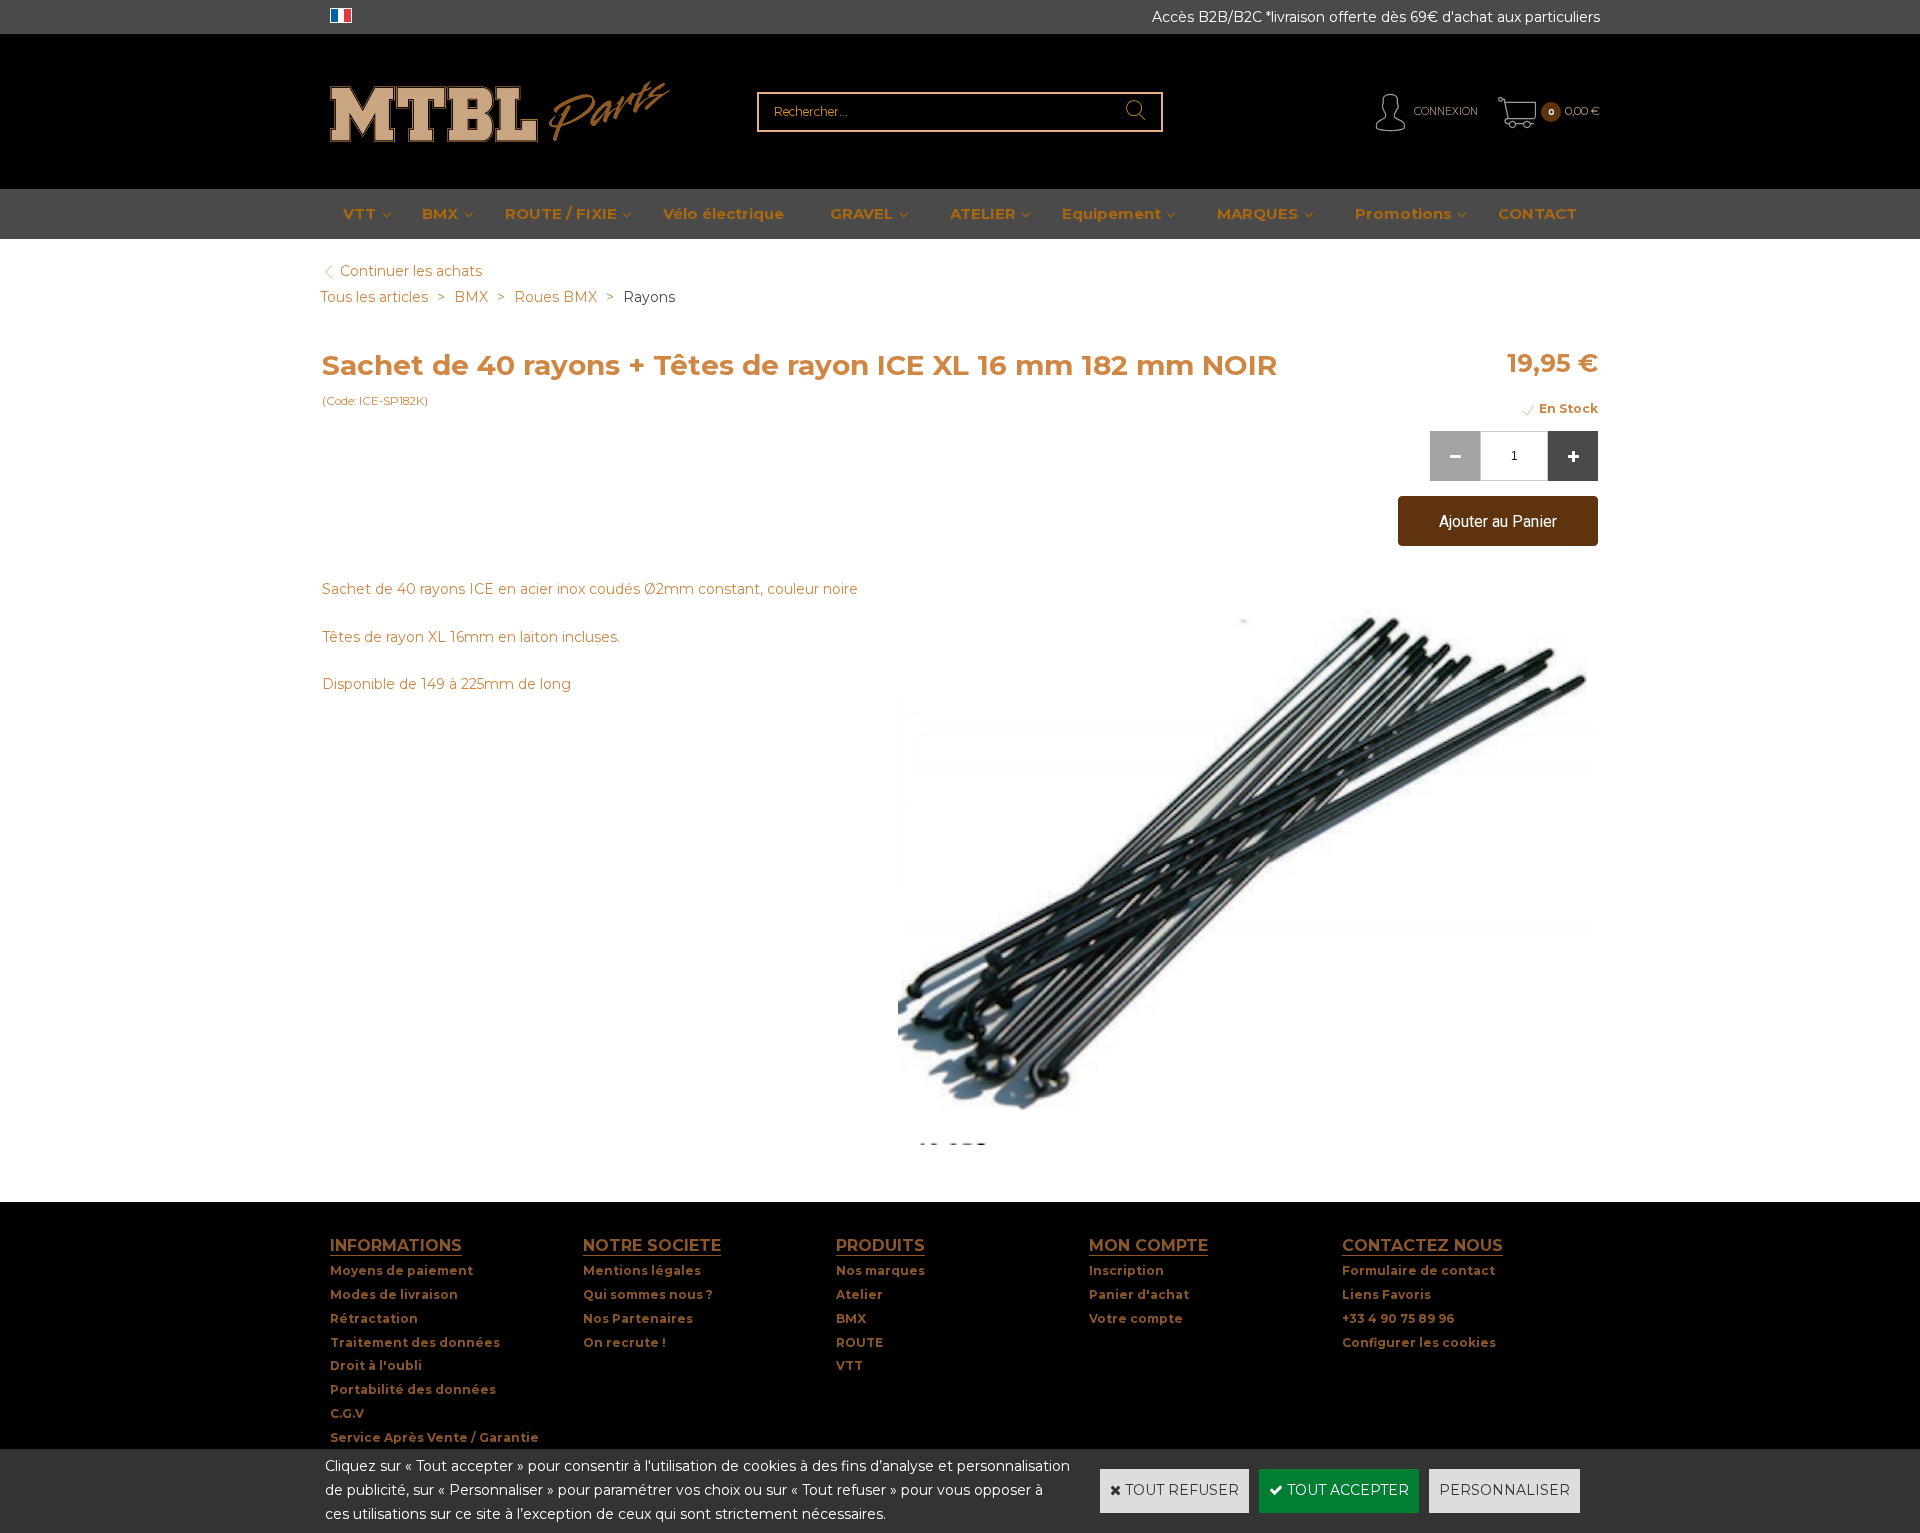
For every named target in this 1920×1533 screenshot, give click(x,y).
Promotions (1403, 213)
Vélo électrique (723, 213)
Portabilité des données (413, 1389)
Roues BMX (555, 297)
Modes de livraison (394, 1294)
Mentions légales (642, 1270)
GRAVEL (861, 213)
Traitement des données (415, 1342)
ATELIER (983, 213)
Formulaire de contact (1418, 1270)
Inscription (1126, 1270)
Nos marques (880, 1270)
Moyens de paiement (401, 1270)
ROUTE (859, 1342)
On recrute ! (624, 1342)
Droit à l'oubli (376, 1365)
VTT (359, 213)
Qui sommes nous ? (648, 1294)
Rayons (649, 297)
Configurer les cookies (1419, 1342)
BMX (440, 213)
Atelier (859, 1294)
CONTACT (1537, 213)
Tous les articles (374, 297)
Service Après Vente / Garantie (434, 1437)
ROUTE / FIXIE (561, 213)
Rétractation (374, 1318)
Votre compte (1136, 1318)
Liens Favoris (1386, 1294)
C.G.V (347, 1413)
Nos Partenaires (638, 1318)
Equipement (1111, 213)
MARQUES (1257, 213)
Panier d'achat (1139, 1294)
